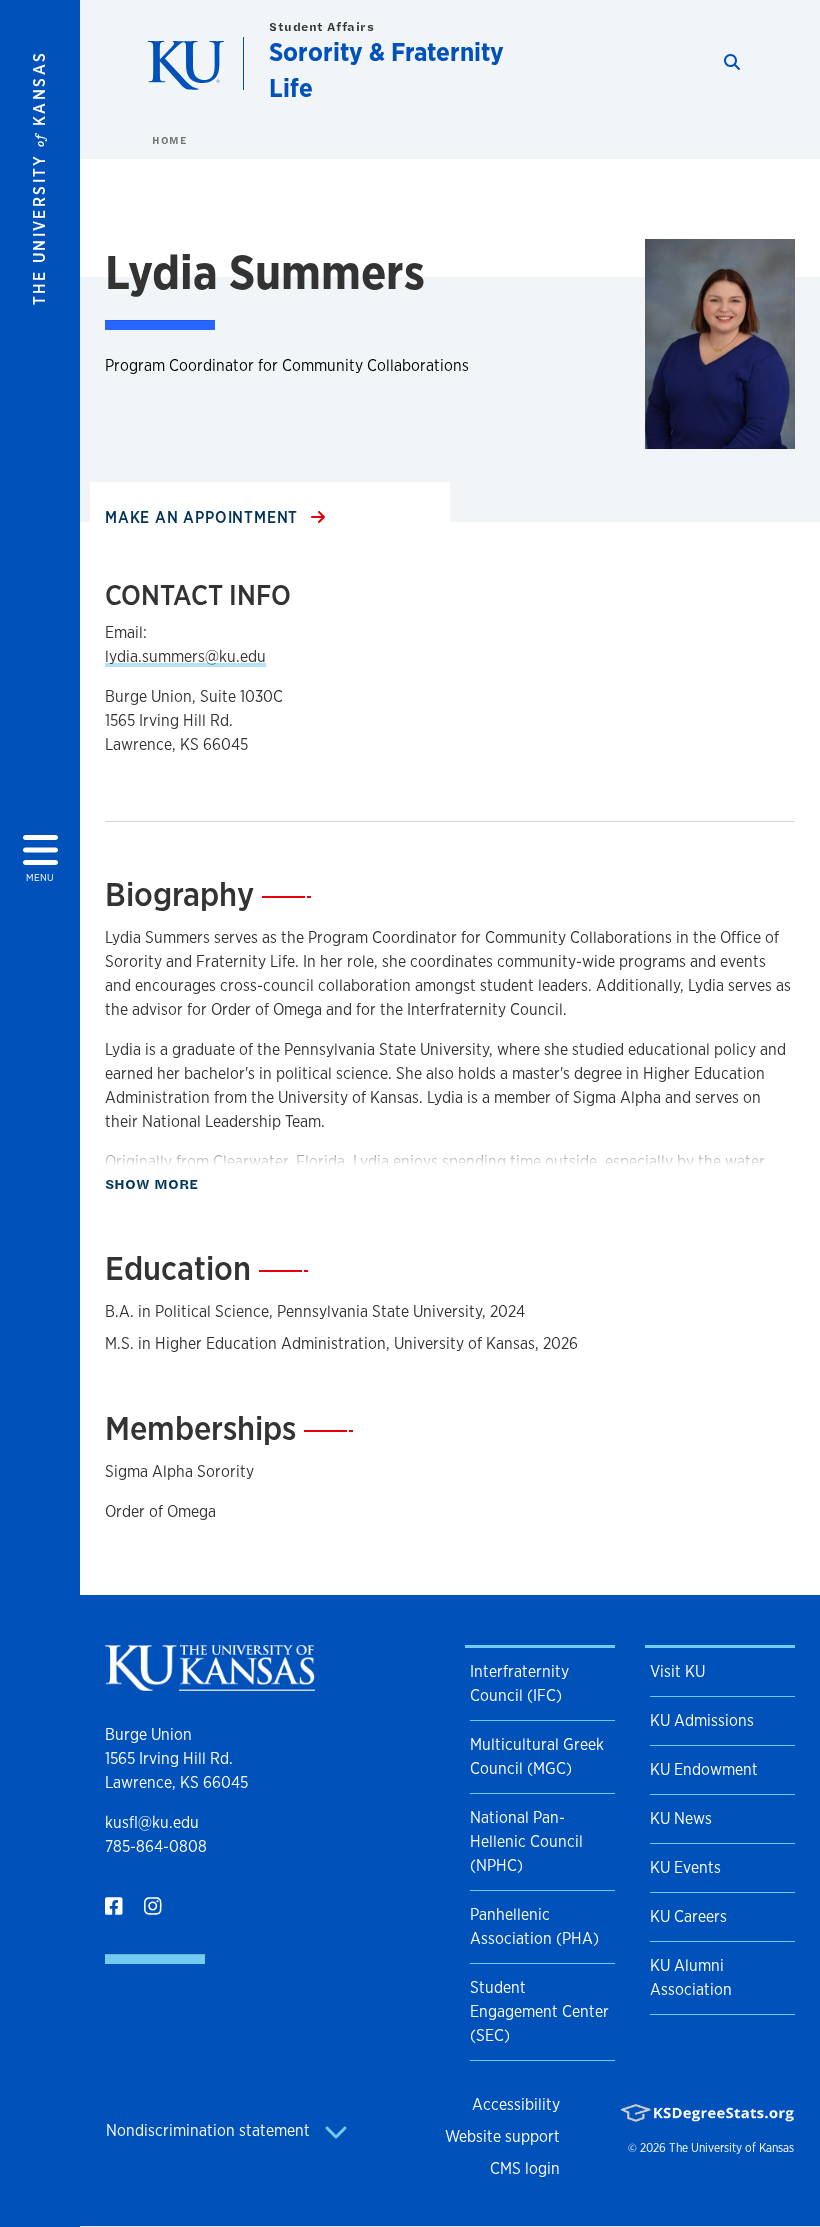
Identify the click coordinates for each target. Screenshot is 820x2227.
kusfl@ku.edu (152, 1822)
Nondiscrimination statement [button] (210, 2130)
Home (169, 140)
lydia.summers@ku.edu (185, 656)
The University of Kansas (731, 2148)
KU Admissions (702, 1720)
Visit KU (677, 1671)
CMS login (525, 2168)
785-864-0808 (156, 1846)
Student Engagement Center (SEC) (539, 2011)
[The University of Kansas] (210, 1682)
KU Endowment (704, 1769)
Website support (502, 2136)
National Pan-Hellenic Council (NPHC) (526, 1841)
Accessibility (516, 2104)
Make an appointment (204, 517)
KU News (681, 1818)
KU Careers (688, 1916)
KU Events (685, 1867)
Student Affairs (321, 26)
